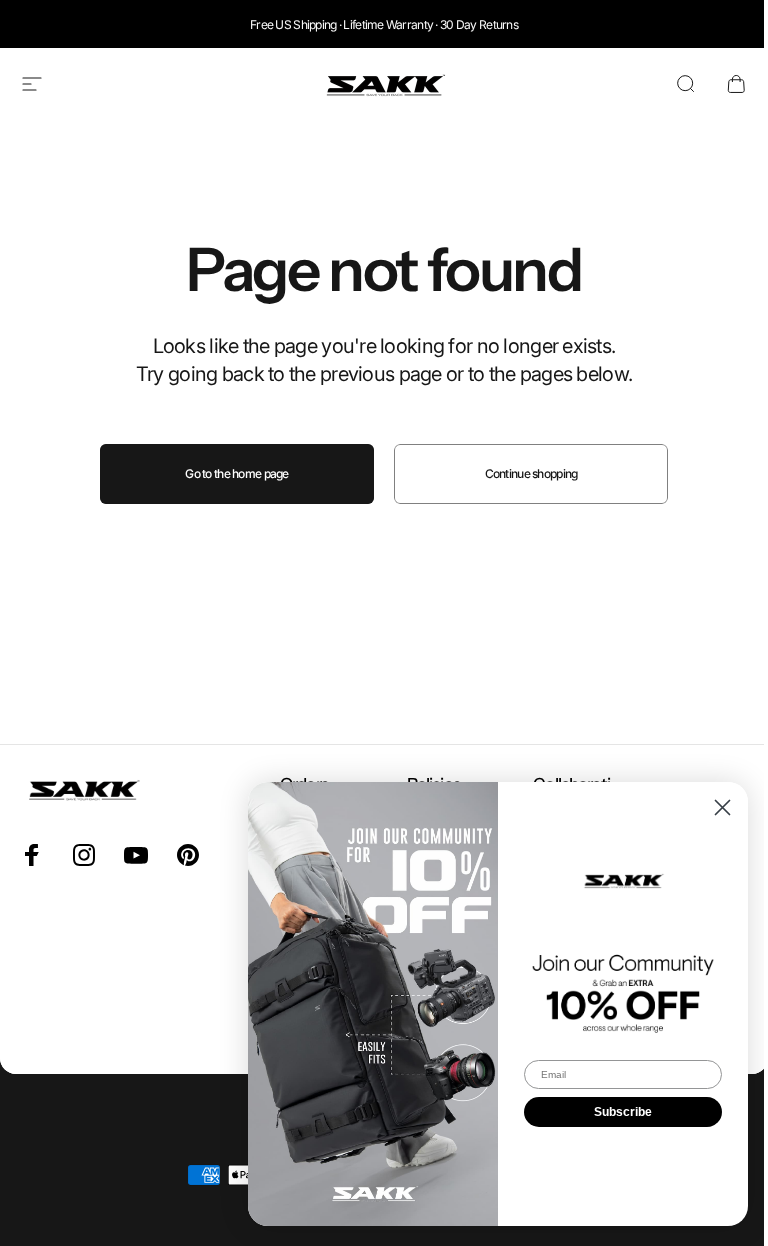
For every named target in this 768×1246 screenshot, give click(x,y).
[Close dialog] (722, 807)
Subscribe (623, 1112)
